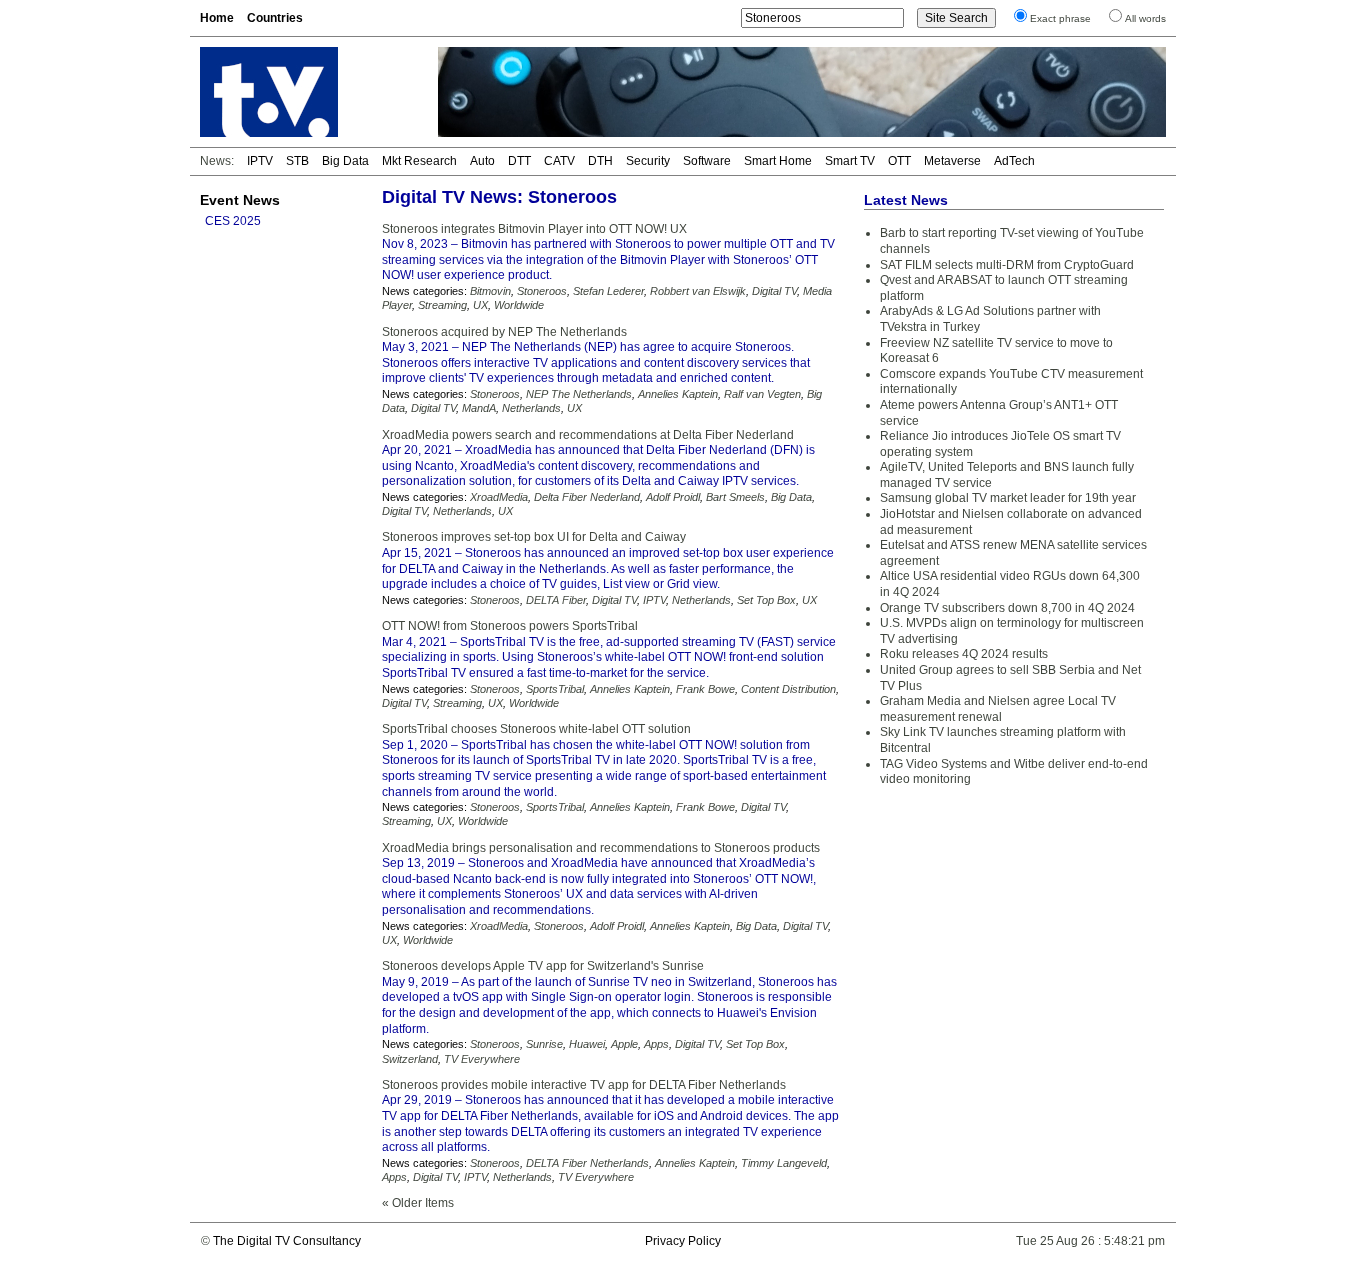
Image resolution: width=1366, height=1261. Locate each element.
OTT (899, 161)
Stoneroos (542, 291)
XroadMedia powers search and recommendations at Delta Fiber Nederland (588, 435)
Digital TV (774, 291)
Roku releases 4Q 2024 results (964, 654)
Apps (656, 1044)
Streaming (442, 305)
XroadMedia (499, 497)
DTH (600, 161)
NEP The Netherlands (579, 394)
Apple (624, 1044)
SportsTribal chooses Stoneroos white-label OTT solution (536, 729)
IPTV (260, 161)
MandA (479, 408)
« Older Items (418, 1203)
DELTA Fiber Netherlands (587, 1163)
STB (297, 161)
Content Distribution (788, 689)
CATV (559, 161)
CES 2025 (233, 221)
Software (707, 161)
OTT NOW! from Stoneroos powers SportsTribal (510, 626)
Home (217, 18)
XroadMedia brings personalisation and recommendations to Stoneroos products (601, 848)
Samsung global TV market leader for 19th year (1008, 498)
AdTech (1014, 161)
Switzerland (410, 1059)
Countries (275, 18)
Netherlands (531, 408)
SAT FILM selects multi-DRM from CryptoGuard (1007, 265)
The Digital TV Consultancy (287, 1241)
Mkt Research (419, 161)
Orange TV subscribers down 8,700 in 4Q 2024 (1007, 608)
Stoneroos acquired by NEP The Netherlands (504, 332)
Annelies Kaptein (678, 394)
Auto (482, 161)
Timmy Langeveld (784, 1163)
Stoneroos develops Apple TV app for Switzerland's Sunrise (543, 966)
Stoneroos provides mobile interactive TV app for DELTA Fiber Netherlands (584, 1085)
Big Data (345, 161)
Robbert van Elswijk (698, 291)
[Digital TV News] (307, 92)
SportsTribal (555, 689)
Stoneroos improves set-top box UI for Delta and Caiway (534, 537)
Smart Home (778, 161)
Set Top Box (766, 600)
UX (480, 305)
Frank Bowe (705, 689)
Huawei (587, 1044)
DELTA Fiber (556, 600)
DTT (519, 161)
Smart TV (850, 161)
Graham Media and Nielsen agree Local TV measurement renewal (998, 709)
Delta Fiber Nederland (587, 497)
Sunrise (544, 1044)
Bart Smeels (735, 497)
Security (648, 161)
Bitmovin (490, 291)
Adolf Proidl (673, 497)
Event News (240, 200)
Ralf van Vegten (762, 394)
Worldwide (519, 305)
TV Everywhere (482, 1059)
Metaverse (952, 161)
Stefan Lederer (608, 291)
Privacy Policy (683, 1241)
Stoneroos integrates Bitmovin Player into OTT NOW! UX (534, 229)
